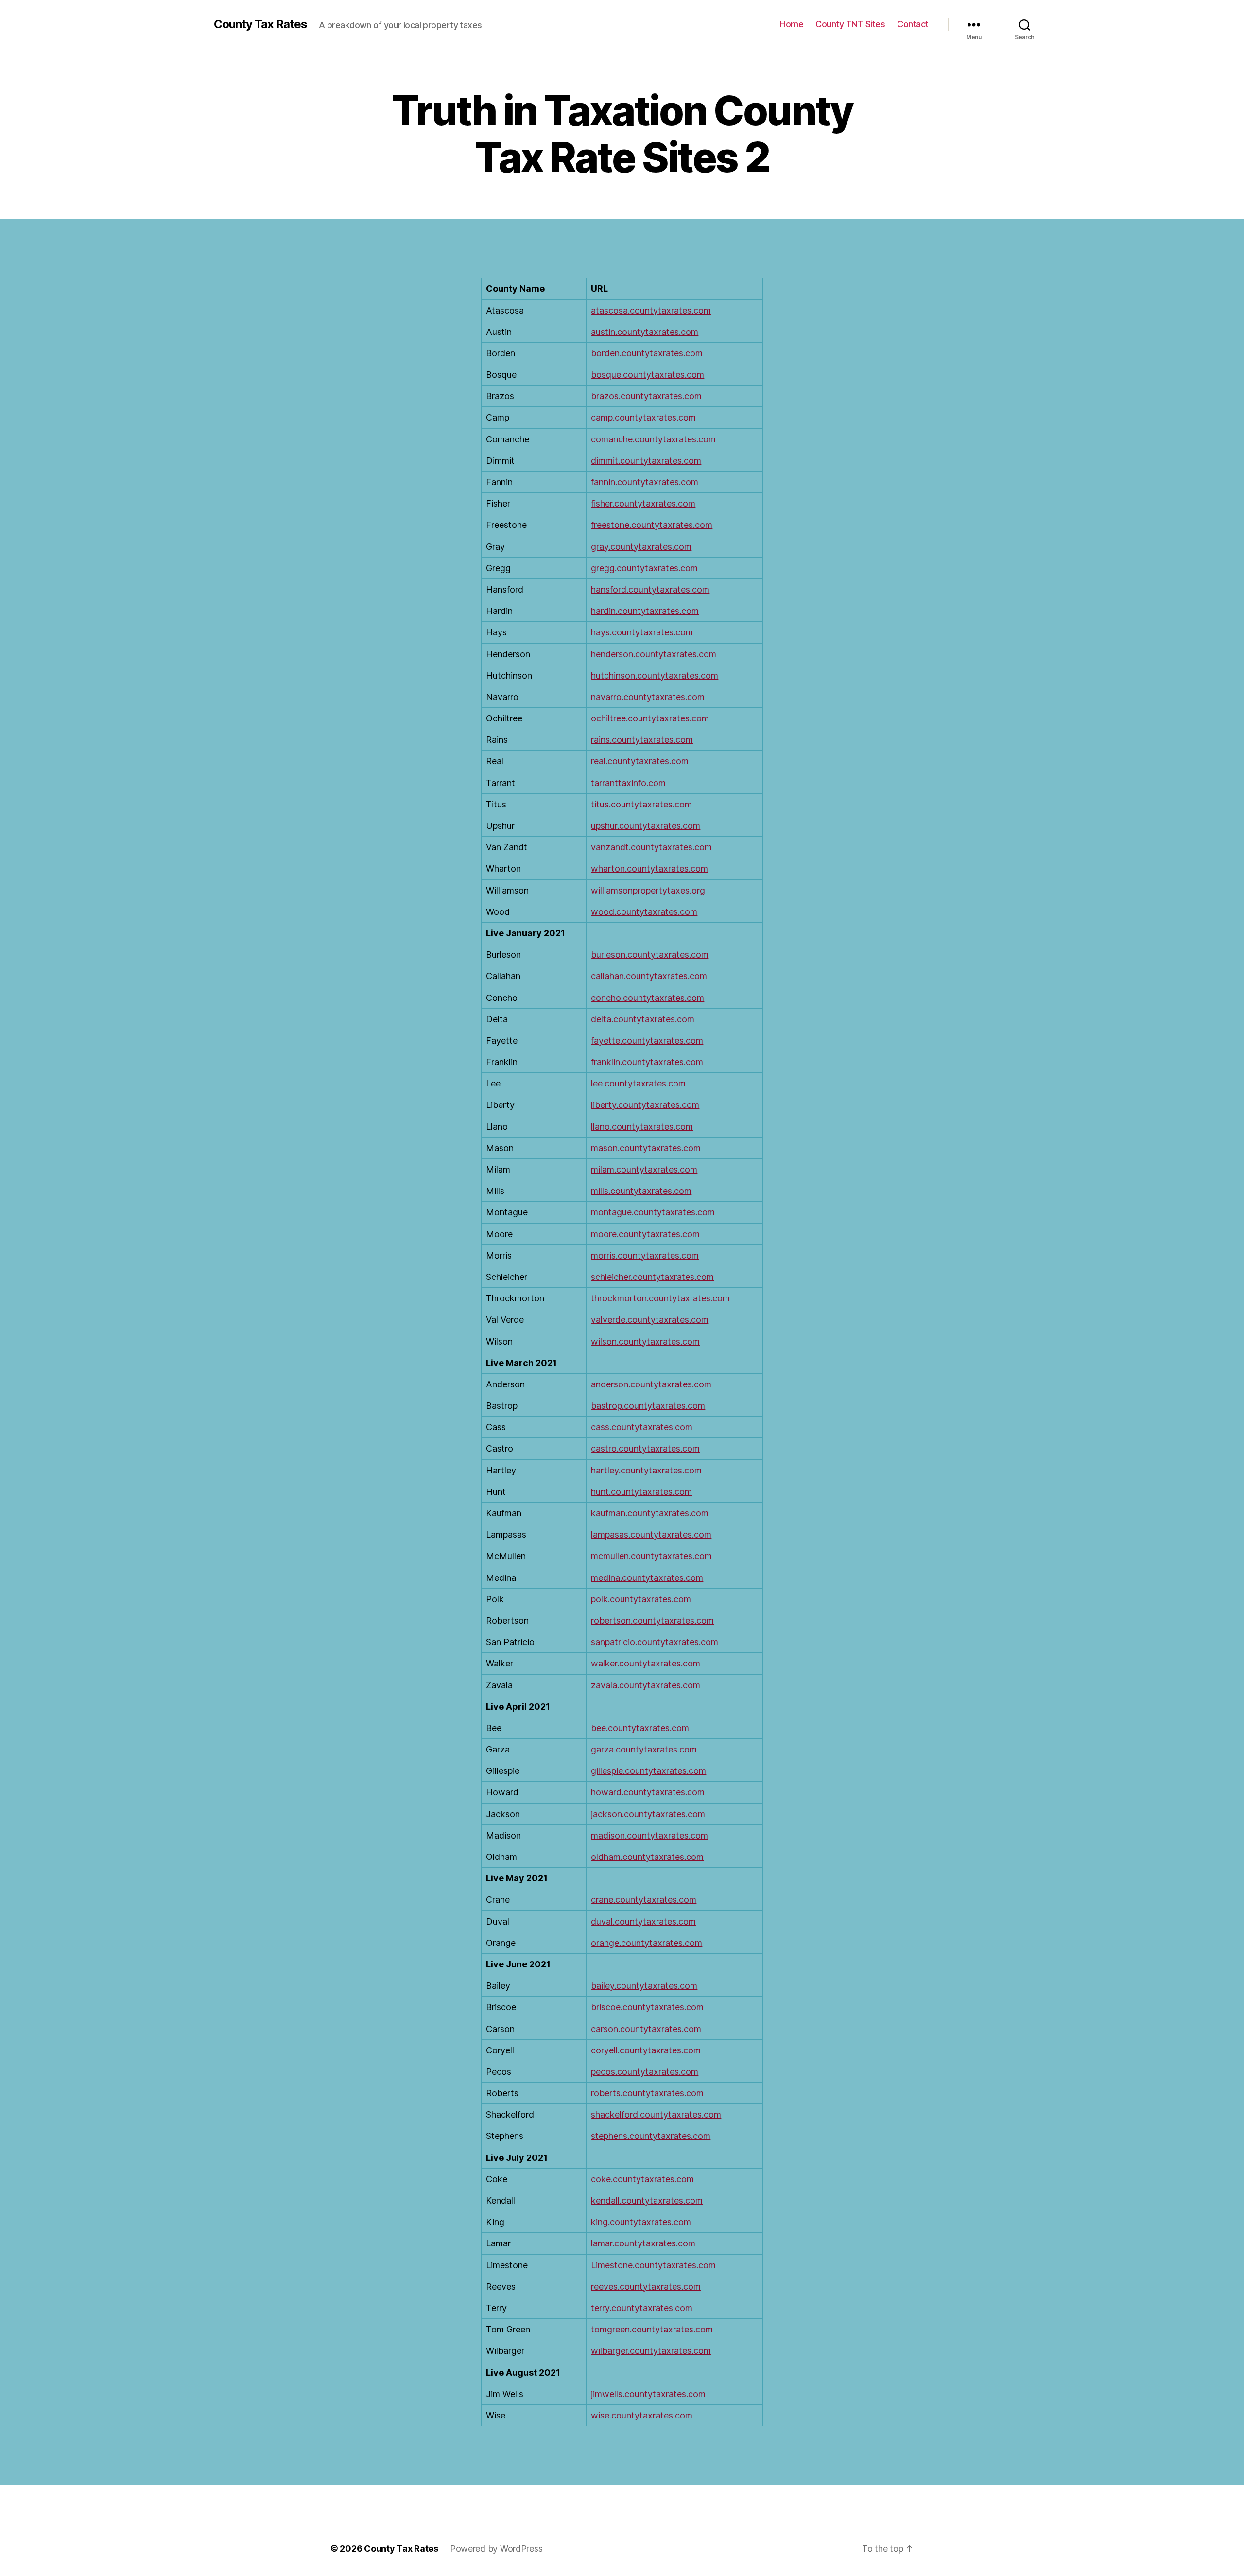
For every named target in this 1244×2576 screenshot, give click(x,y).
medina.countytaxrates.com (647, 1578)
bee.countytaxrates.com (640, 1728)
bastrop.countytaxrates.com (648, 1406)
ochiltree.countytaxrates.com (650, 718)
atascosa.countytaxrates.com (651, 310)
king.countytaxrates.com (641, 2222)
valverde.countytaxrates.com (650, 1320)
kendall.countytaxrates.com (647, 2200)
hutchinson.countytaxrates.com (655, 675)
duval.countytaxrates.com (643, 1921)
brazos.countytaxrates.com (646, 396)
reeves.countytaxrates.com (646, 2287)
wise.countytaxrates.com (642, 2415)
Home (792, 24)
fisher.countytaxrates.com (643, 503)
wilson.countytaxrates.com (645, 1341)
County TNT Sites (850, 24)
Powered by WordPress (496, 2549)
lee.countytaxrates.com (638, 1083)
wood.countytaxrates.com (644, 912)
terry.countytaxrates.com (642, 2308)
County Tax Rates (260, 24)
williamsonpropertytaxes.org (648, 890)
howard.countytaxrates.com (648, 1792)
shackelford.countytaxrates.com (656, 2114)
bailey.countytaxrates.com (644, 1986)
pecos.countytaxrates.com (645, 2072)
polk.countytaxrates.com (641, 1599)
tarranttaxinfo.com (628, 783)
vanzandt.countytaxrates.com (651, 847)
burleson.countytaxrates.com (650, 955)
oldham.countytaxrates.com (647, 1857)
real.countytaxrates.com (640, 761)
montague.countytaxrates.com (653, 1212)
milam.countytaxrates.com (644, 1169)
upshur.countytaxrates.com (646, 826)
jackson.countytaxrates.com (648, 1814)
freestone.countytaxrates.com (652, 525)
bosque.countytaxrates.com (648, 375)
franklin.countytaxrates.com (647, 1062)
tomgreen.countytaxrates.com (652, 2329)
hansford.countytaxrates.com (650, 589)
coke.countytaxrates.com (642, 2179)
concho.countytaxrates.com (648, 998)
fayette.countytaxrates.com (647, 1041)
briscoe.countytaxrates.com (647, 2007)
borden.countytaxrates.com (647, 353)
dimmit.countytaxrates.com (646, 461)
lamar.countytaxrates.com (643, 2243)
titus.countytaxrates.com (641, 804)
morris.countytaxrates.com (645, 1255)
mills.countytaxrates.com (641, 1191)
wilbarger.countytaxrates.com (651, 2351)
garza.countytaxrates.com (644, 1749)
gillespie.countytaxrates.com (648, 1771)
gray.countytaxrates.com (641, 547)
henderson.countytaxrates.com (654, 654)
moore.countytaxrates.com (645, 1234)
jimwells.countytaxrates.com (648, 2394)
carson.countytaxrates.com (646, 2029)
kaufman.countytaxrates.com (650, 1513)
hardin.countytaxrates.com (645, 611)
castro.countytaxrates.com (645, 1448)
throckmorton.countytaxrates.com (660, 1298)
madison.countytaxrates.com (649, 1835)
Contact (913, 24)
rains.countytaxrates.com (642, 740)
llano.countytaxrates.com (642, 1127)
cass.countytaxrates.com (642, 1427)
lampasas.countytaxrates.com (651, 1534)
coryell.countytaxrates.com (646, 2050)
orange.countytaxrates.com (647, 1943)
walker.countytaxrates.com (646, 1663)
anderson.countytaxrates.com (651, 1384)
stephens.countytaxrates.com (651, 2136)
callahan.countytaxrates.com (649, 976)
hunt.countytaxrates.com (641, 1492)
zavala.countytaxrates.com (646, 1685)
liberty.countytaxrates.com (645, 1105)
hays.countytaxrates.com (642, 632)
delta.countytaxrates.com (643, 1019)
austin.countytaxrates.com (645, 332)
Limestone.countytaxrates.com (653, 2265)
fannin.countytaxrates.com (645, 482)
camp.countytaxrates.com (643, 417)
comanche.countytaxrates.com (653, 439)
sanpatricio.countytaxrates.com (655, 1642)
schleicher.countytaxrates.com (652, 1277)
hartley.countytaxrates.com (646, 1470)
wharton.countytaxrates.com (649, 868)
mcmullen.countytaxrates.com (651, 1556)
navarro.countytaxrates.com (648, 697)
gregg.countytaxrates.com (644, 568)
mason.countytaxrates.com (646, 1148)
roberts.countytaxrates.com (647, 2093)
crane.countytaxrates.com (644, 1900)
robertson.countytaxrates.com (652, 1621)
